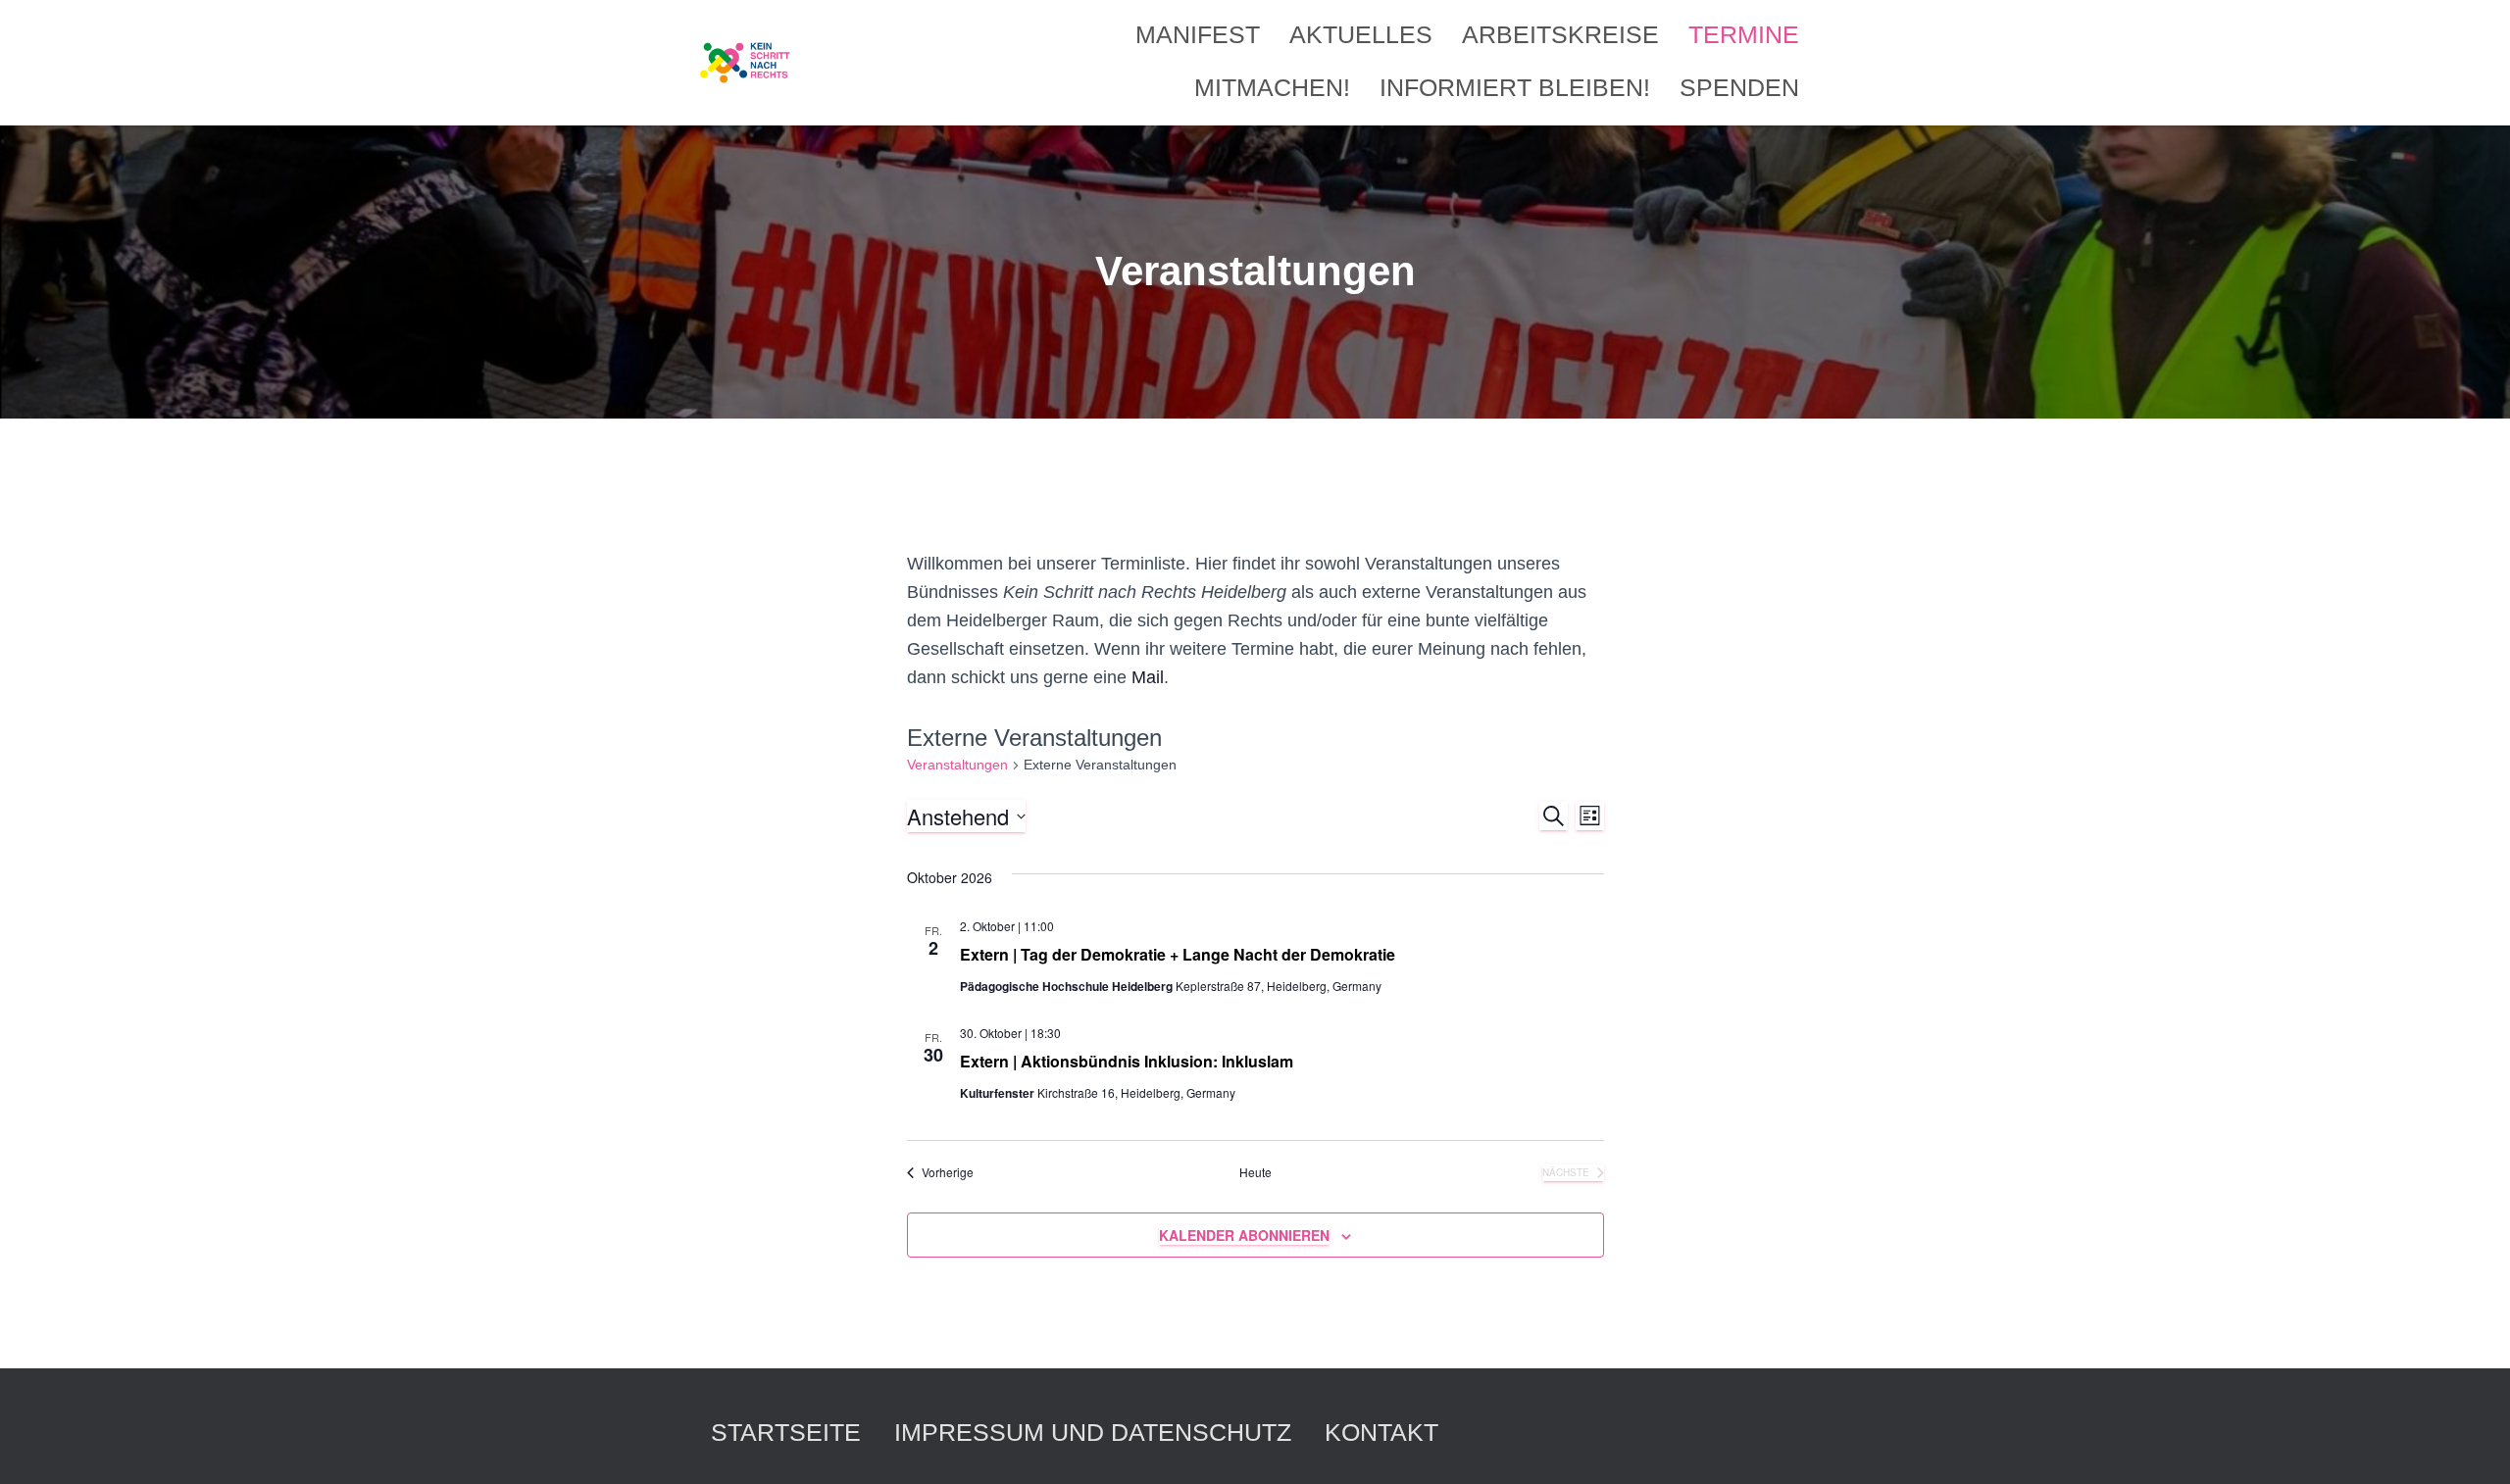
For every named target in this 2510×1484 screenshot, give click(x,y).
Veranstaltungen (957, 765)
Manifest (1198, 34)
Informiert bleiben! (1515, 87)
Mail (1148, 677)
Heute (1255, 1172)
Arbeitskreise (1560, 34)
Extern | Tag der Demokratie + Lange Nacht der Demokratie (1178, 954)
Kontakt (1381, 1432)
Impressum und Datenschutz (1093, 1432)
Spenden (1739, 87)
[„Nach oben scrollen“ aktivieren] (2471, 1445)
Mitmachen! (1272, 87)
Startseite (786, 1432)
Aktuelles (1361, 34)
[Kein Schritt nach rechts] (746, 63)
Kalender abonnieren (1244, 1235)
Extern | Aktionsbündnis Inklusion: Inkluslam (1127, 1061)
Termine (1744, 34)
